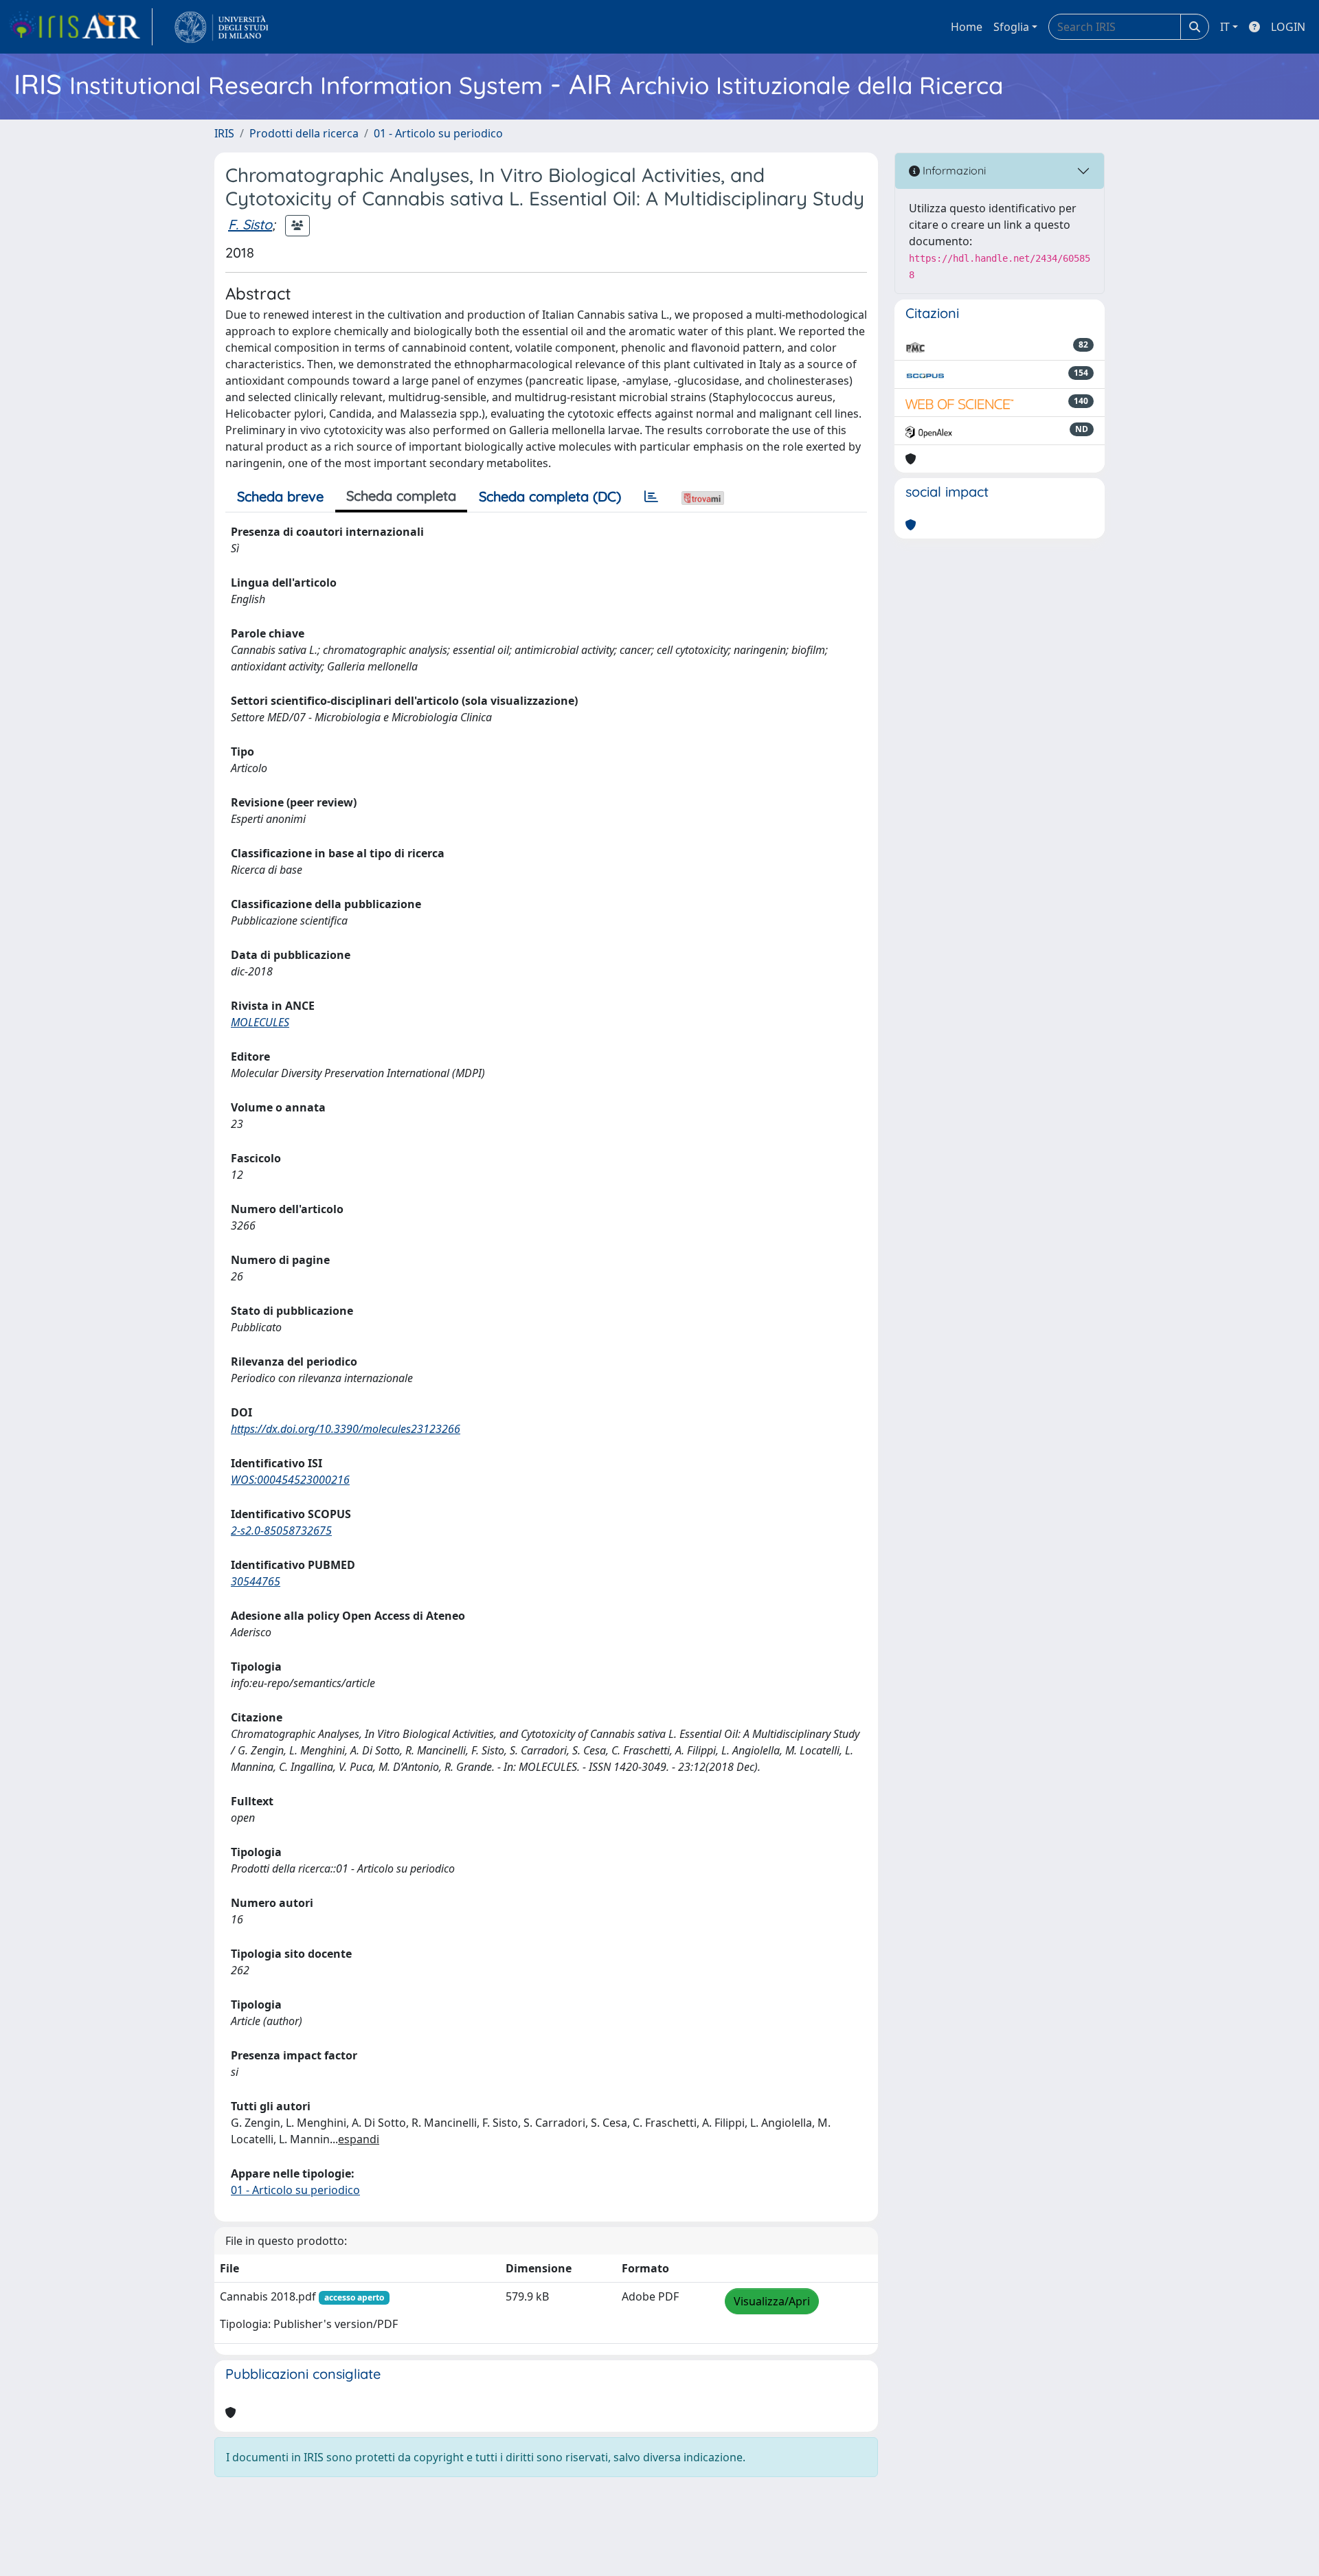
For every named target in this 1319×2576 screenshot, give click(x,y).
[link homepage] (80, 27)
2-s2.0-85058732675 (281, 1530)
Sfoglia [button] (1011, 27)
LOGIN (1288, 27)
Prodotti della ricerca (304, 133)
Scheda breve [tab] (280, 496)
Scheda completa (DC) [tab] (550, 496)
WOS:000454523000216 (290, 1480)
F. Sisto (250, 224)
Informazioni (953, 170)
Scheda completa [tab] (401, 496)
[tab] (651, 497)
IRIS (224, 133)
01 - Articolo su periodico (438, 133)
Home (967, 27)
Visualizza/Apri (772, 2301)
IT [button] (1225, 27)
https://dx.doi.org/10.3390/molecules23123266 (346, 1429)
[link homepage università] (222, 27)
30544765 (256, 1581)
